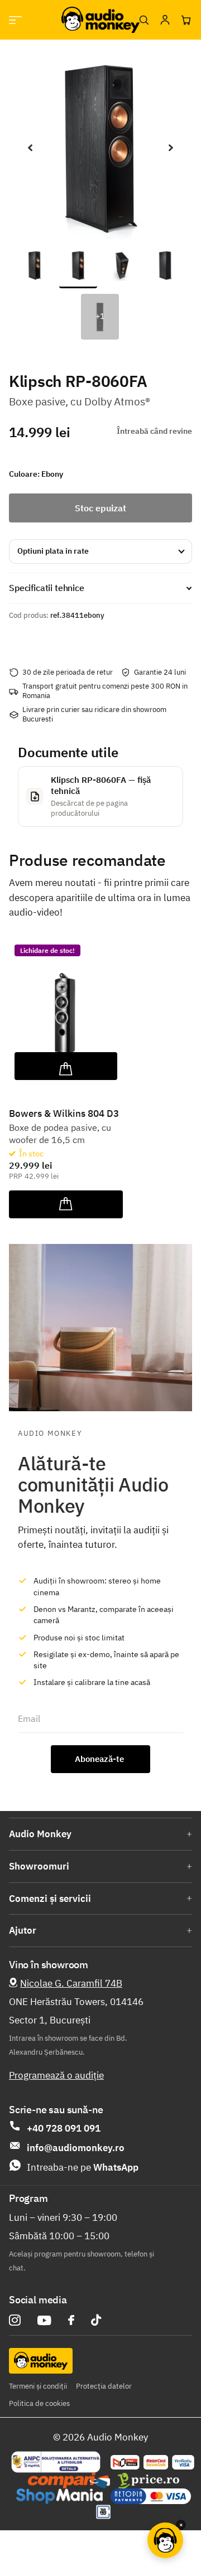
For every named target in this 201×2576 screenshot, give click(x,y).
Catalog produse (15, 20)
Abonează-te (100, 1759)
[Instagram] (15, 2320)
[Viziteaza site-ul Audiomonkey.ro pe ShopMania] (59, 2496)
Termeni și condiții (38, 2386)
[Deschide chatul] (165, 2540)
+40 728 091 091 (64, 2128)
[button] (30, 148)
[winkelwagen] (186, 20)
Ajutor (23, 1930)
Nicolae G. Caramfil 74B (71, 1983)
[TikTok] (96, 2320)
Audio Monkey (40, 1834)
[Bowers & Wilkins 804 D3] (66, 1010)
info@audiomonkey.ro (76, 2148)
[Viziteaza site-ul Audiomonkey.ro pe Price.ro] (149, 2481)
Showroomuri (39, 1866)
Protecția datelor (104, 2386)
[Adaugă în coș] (66, 1066)
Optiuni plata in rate (53, 551)
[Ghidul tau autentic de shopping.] (69, 2481)
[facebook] (71, 2320)
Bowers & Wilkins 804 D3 (64, 1113)
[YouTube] (44, 2320)
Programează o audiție (56, 2075)
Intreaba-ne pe (83, 2167)
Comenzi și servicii (50, 1899)
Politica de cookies (39, 2403)
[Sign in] (165, 20)
